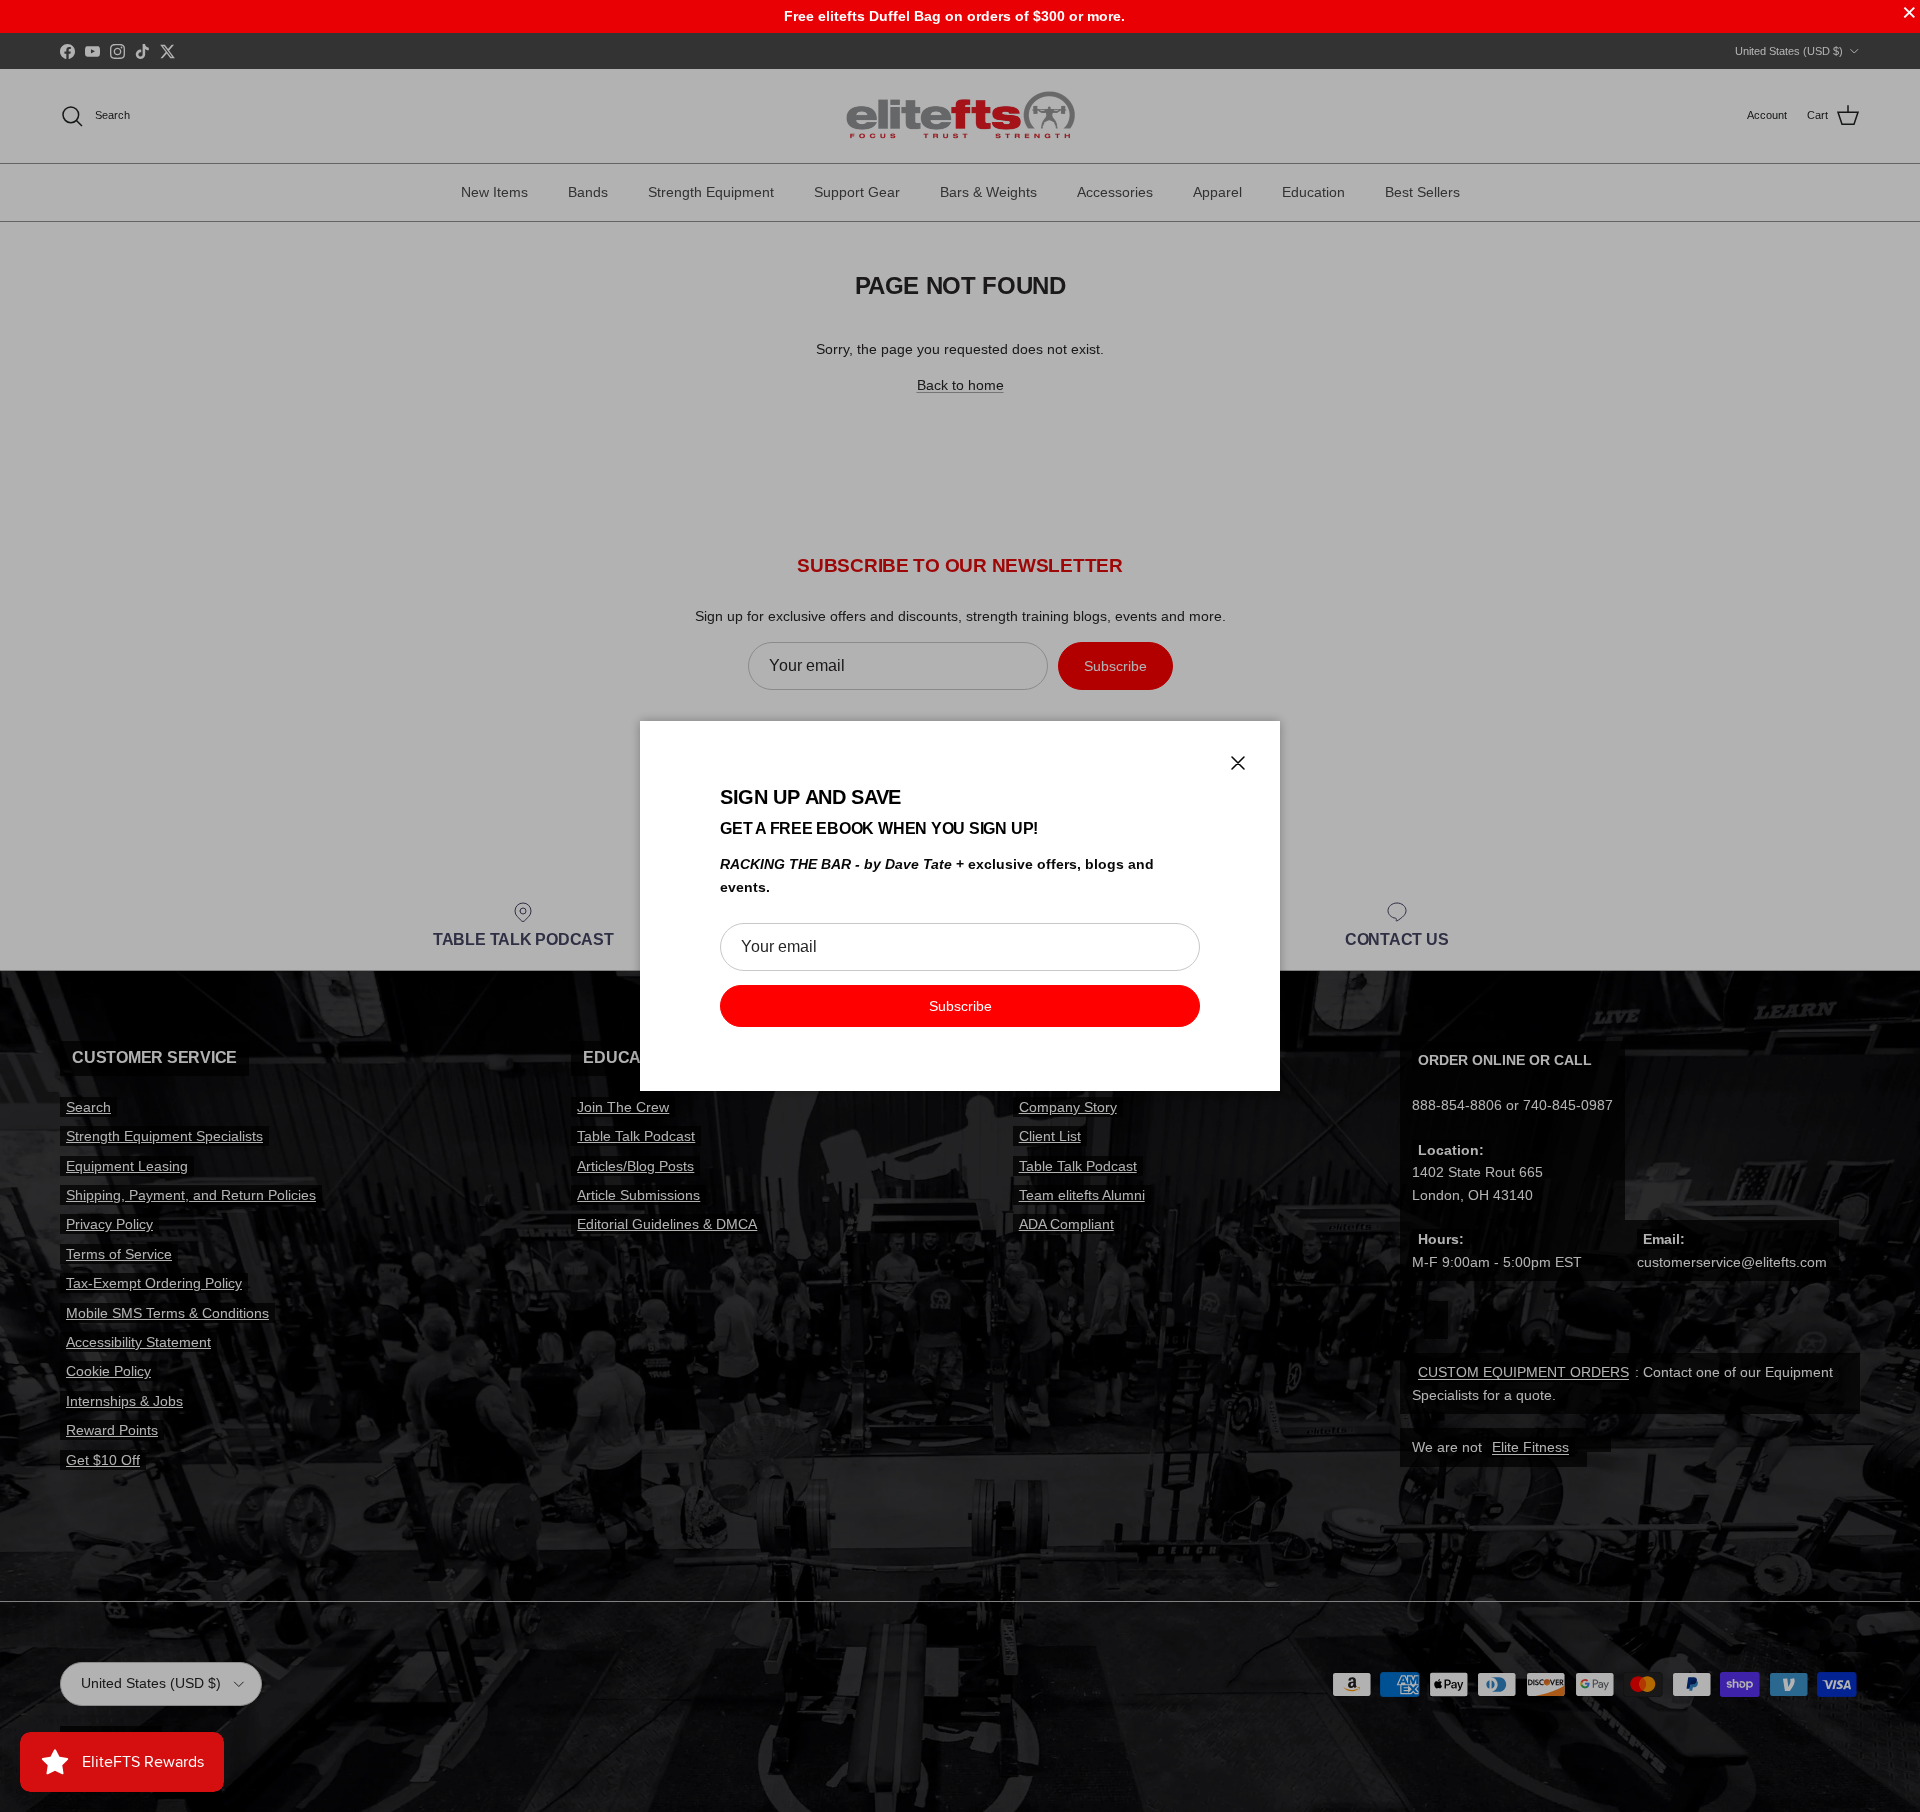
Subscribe (960, 1006)
